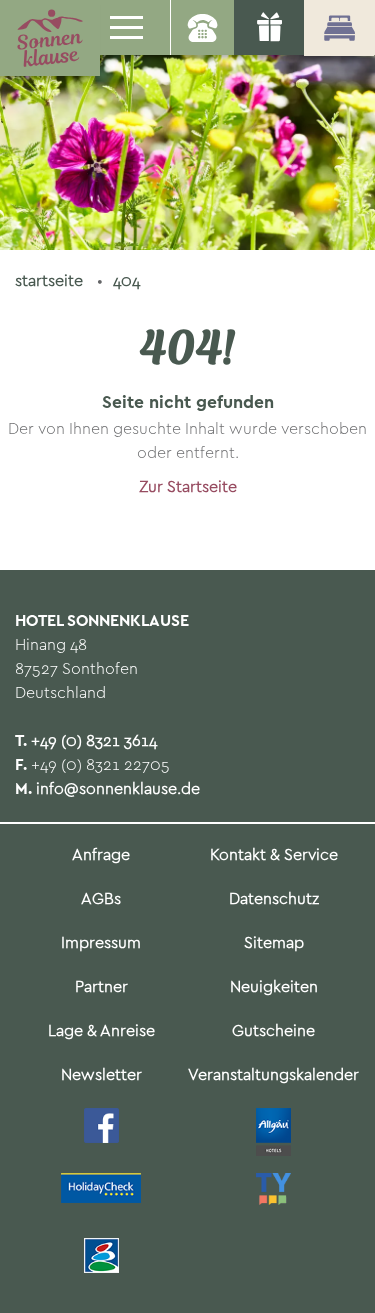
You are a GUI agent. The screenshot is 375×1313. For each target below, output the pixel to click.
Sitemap (274, 943)
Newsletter (101, 1075)
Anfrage (101, 855)
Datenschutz (274, 899)
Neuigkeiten (274, 987)
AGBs (101, 899)
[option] (187, 125)
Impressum (101, 943)
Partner (101, 987)
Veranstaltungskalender (273, 1075)
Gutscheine (273, 1031)
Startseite (51, 281)
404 (126, 281)
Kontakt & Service (274, 855)
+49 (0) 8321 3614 (94, 741)
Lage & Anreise (101, 1031)
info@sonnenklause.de (118, 789)
